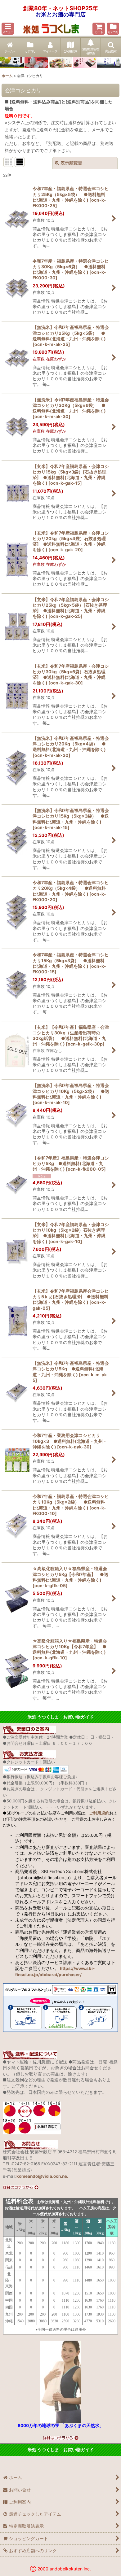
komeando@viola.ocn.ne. (42, 2176)
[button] (8, 29)
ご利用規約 (99, 1813)
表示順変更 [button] (71, 163)
